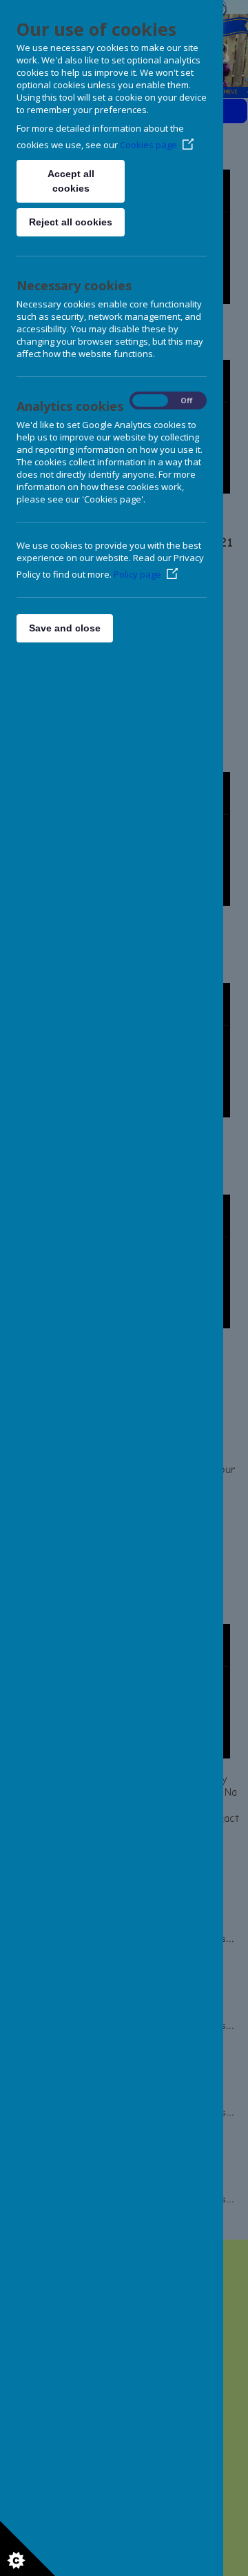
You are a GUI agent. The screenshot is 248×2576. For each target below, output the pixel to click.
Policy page (137, 574)
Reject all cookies (71, 222)
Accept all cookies (71, 181)
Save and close (65, 628)
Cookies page (148, 145)
